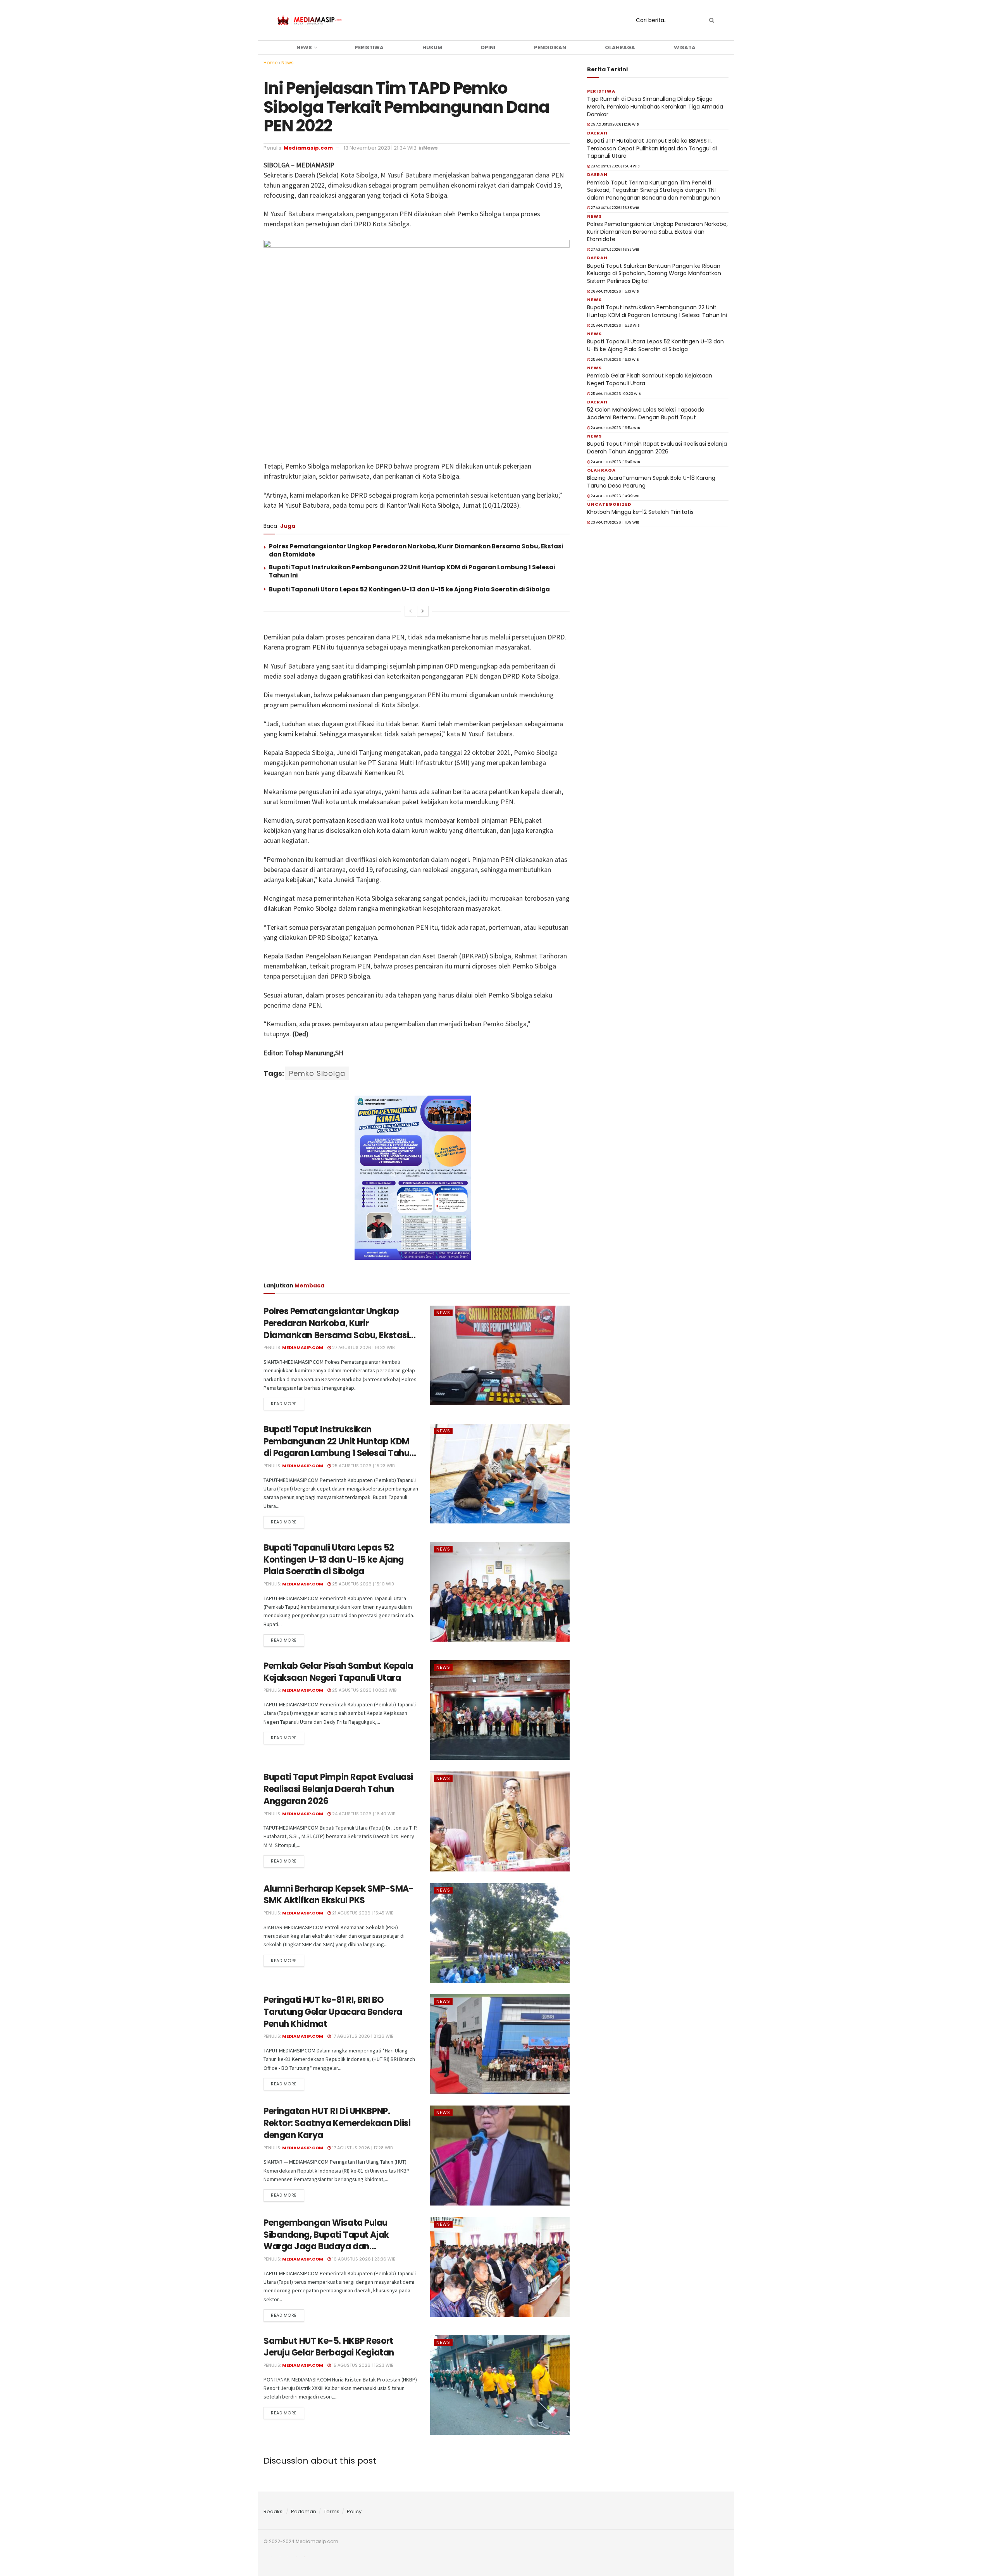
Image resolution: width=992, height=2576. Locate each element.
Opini (488, 47)
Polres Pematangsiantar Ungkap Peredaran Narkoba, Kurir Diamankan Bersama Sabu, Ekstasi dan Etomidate (336, 1329)
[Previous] (410, 611)
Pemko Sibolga (317, 1073)
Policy (354, 2511)
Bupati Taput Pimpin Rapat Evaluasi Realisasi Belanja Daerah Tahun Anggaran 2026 (338, 1789)
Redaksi (274, 2511)
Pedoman (304, 2511)
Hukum (432, 47)
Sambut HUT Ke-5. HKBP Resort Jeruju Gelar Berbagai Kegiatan (329, 2347)
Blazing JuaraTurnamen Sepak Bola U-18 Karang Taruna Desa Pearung (651, 482)
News (304, 47)
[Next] (423, 611)
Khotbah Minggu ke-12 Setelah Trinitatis (640, 512)
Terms (332, 2511)
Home (270, 63)
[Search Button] (710, 20)
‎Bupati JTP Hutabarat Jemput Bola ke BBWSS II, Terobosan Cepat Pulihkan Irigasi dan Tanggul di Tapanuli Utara (652, 148)
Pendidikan (550, 47)
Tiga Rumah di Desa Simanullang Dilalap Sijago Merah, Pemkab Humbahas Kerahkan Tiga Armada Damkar (655, 106)
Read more (284, 1404)
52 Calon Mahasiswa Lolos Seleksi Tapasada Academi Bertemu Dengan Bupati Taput (646, 414)
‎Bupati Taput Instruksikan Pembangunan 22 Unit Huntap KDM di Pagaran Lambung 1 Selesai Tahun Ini (339, 1447)
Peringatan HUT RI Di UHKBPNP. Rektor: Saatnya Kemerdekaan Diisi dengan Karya (337, 2123)
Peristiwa (369, 47)
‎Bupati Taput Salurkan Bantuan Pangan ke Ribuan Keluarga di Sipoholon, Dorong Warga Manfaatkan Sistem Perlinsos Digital (654, 273)
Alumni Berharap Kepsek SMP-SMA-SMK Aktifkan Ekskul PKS (338, 1895)
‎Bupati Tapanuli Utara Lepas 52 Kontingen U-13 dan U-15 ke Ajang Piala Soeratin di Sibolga (409, 589)
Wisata (685, 47)
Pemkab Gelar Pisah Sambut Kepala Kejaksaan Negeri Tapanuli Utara (338, 1672)
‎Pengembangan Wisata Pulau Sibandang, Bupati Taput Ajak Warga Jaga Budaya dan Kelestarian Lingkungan (326, 2241)
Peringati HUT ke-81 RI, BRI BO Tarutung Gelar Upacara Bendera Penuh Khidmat (333, 2012)
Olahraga (620, 47)
